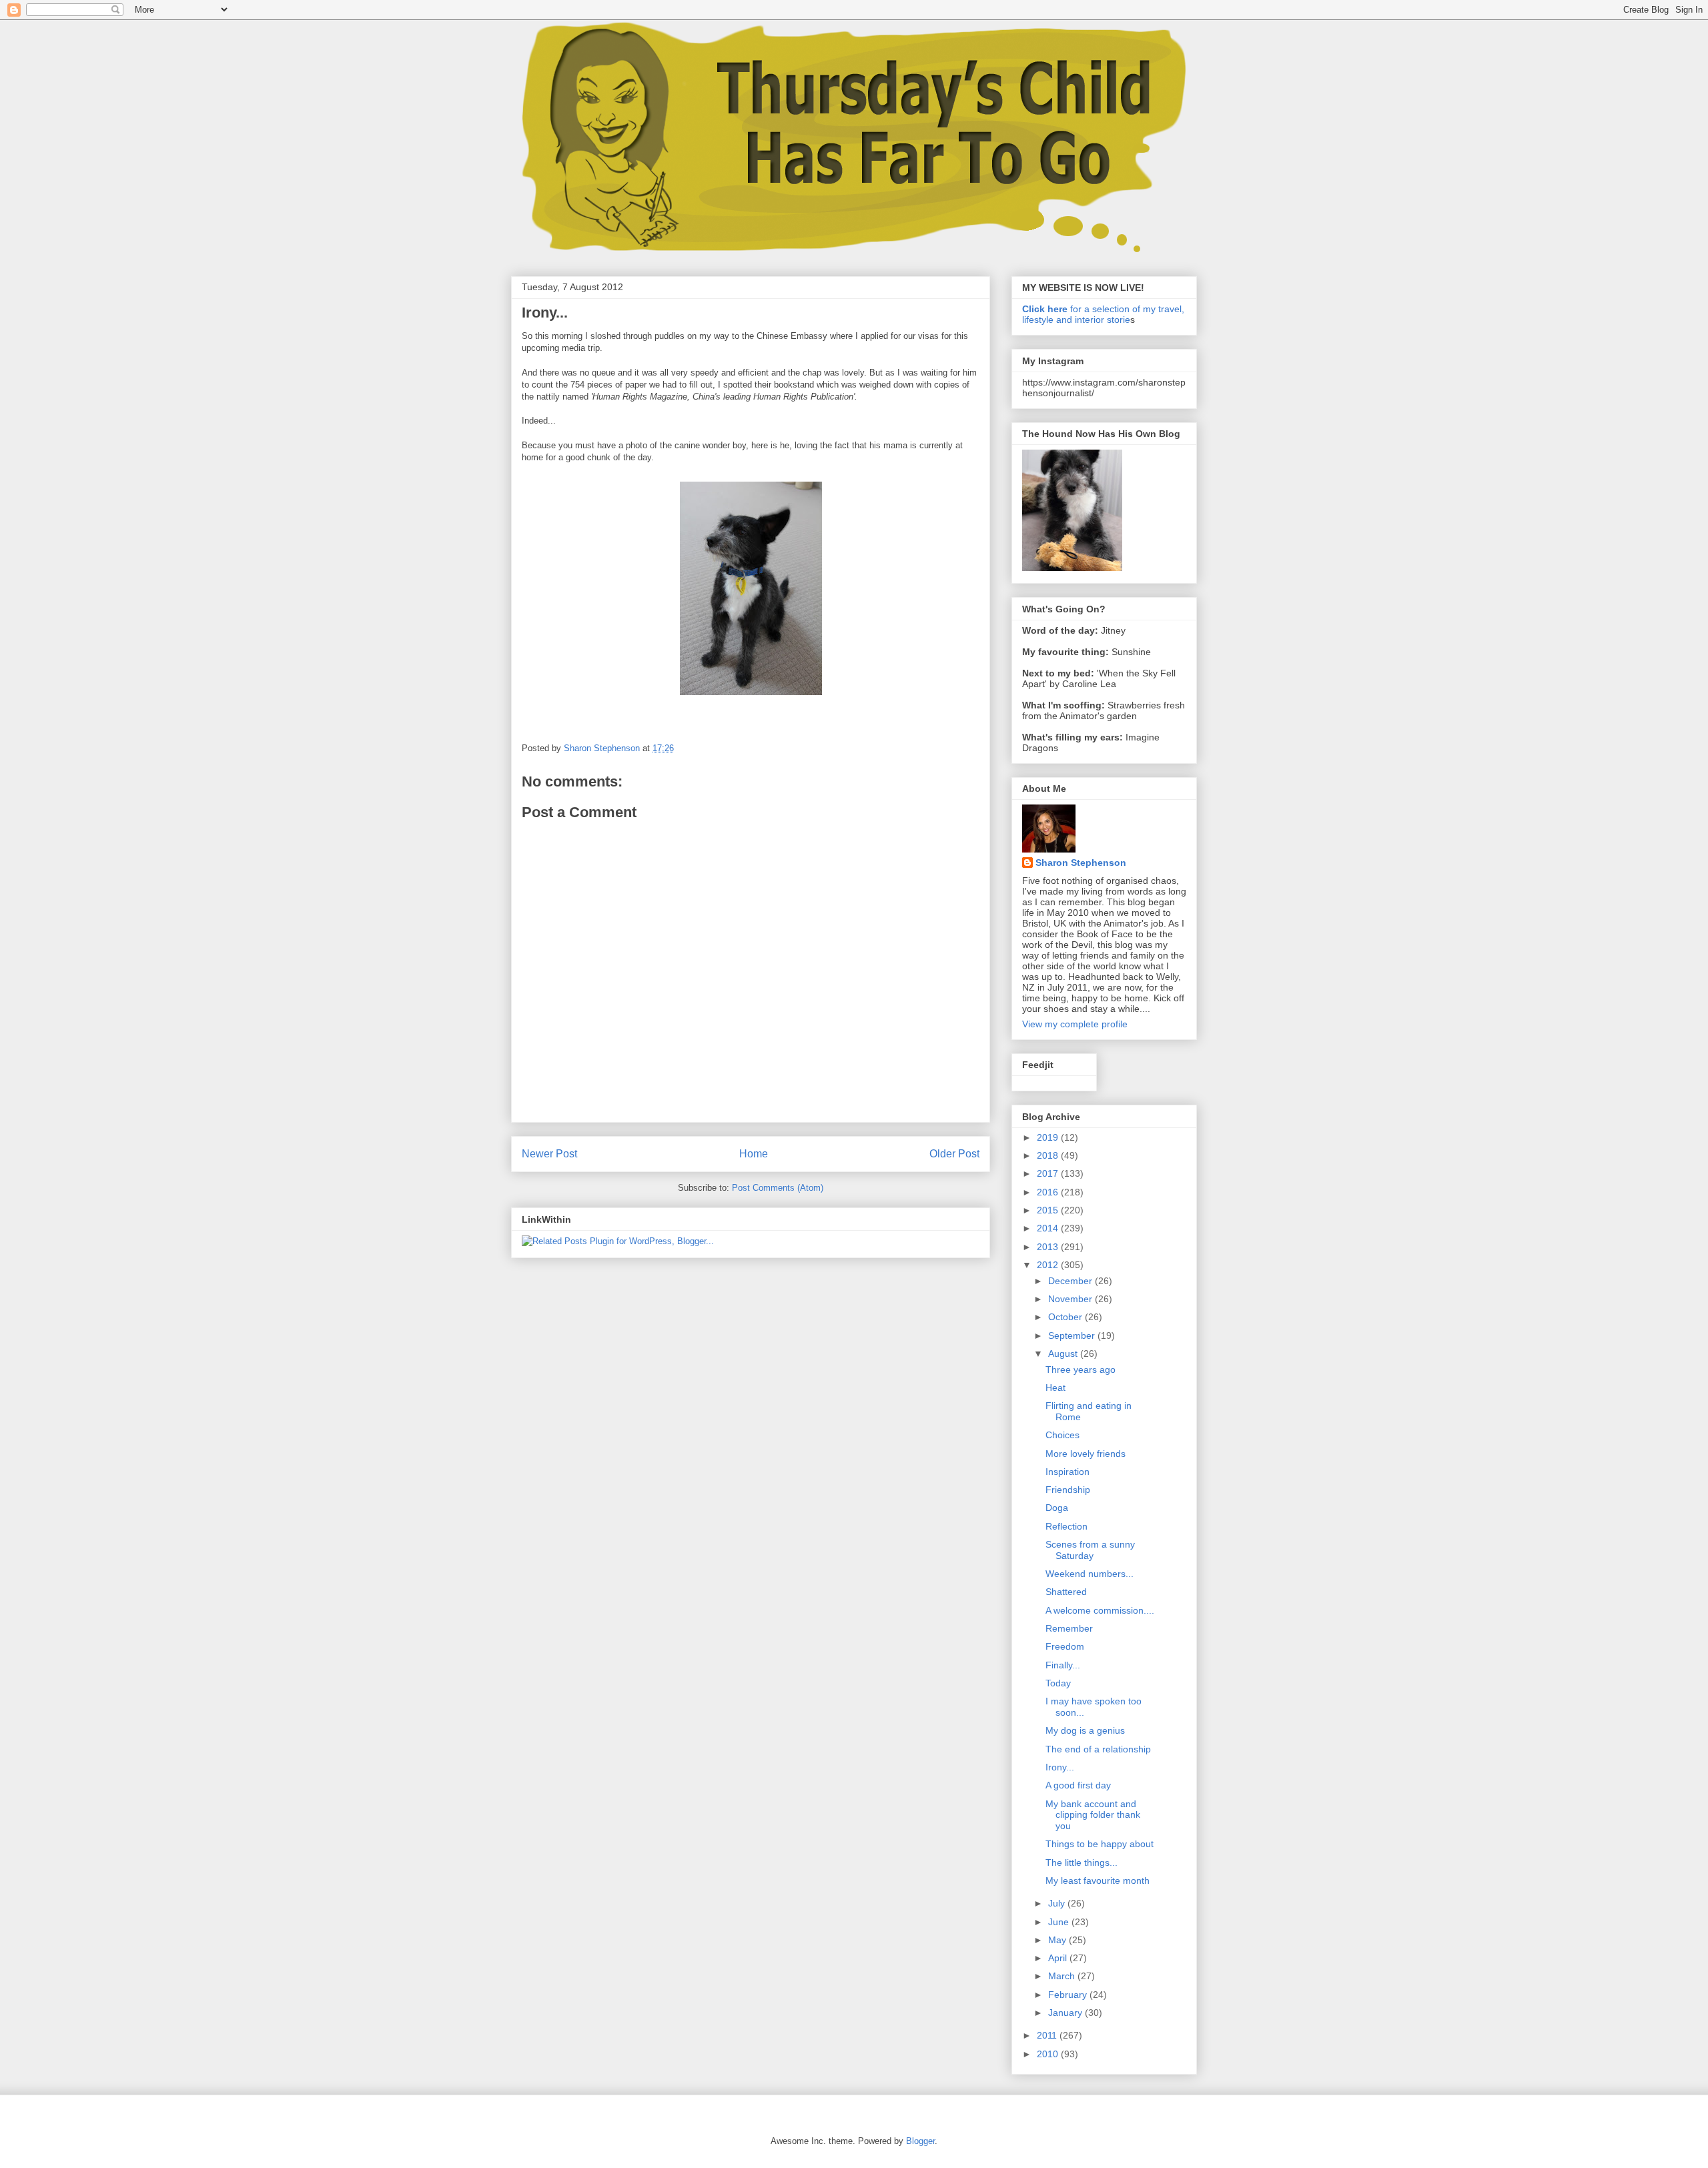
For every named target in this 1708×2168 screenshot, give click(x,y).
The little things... (1082, 1862)
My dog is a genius (1085, 1730)
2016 (1049, 1192)
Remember (1069, 1628)
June (1060, 1922)
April (1059, 1958)
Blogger (920, 2141)
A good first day (1078, 1785)
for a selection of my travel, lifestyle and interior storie (1103, 314)
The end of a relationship (1098, 1749)
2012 (1049, 1265)
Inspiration (1067, 1472)
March (1063, 1976)
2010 (1049, 2054)
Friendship (1068, 1490)
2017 (1049, 1173)
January (1066, 2013)
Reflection (1066, 1526)
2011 (1048, 2035)
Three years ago (1081, 1370)
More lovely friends (1086, 1454)
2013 (1049, 1247)
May (1058, 1940)
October (1066, 1317)
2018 (1049, 1155)
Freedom (1065, 1646)
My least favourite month (1098, 1880)
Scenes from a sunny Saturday (1090, 1550)
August (1064, 1353)
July (1058, 1903)
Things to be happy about (1100, 1844)
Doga (1057, 1508)
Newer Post (549, 1154)
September (1073, 1335)
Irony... (1060, 1767)
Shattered (1066, 1592)
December (1072, 1281)
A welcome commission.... (1100, 1610)
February (1069, 1995)
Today (1058, 1683)
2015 (1049, 1210)
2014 (1049, 1228)
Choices (1062, 1435)
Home (754, 1154)
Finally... (1063, 1665)
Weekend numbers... (1090, 1574)
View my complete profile (1075, 1024)
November (1072, 1299)
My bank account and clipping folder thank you (1093, 1815)
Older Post (954, 1154)
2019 (1049, 1137)
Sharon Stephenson (1081, 863)
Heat (1055, 1388)
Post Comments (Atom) (778, 1188)
